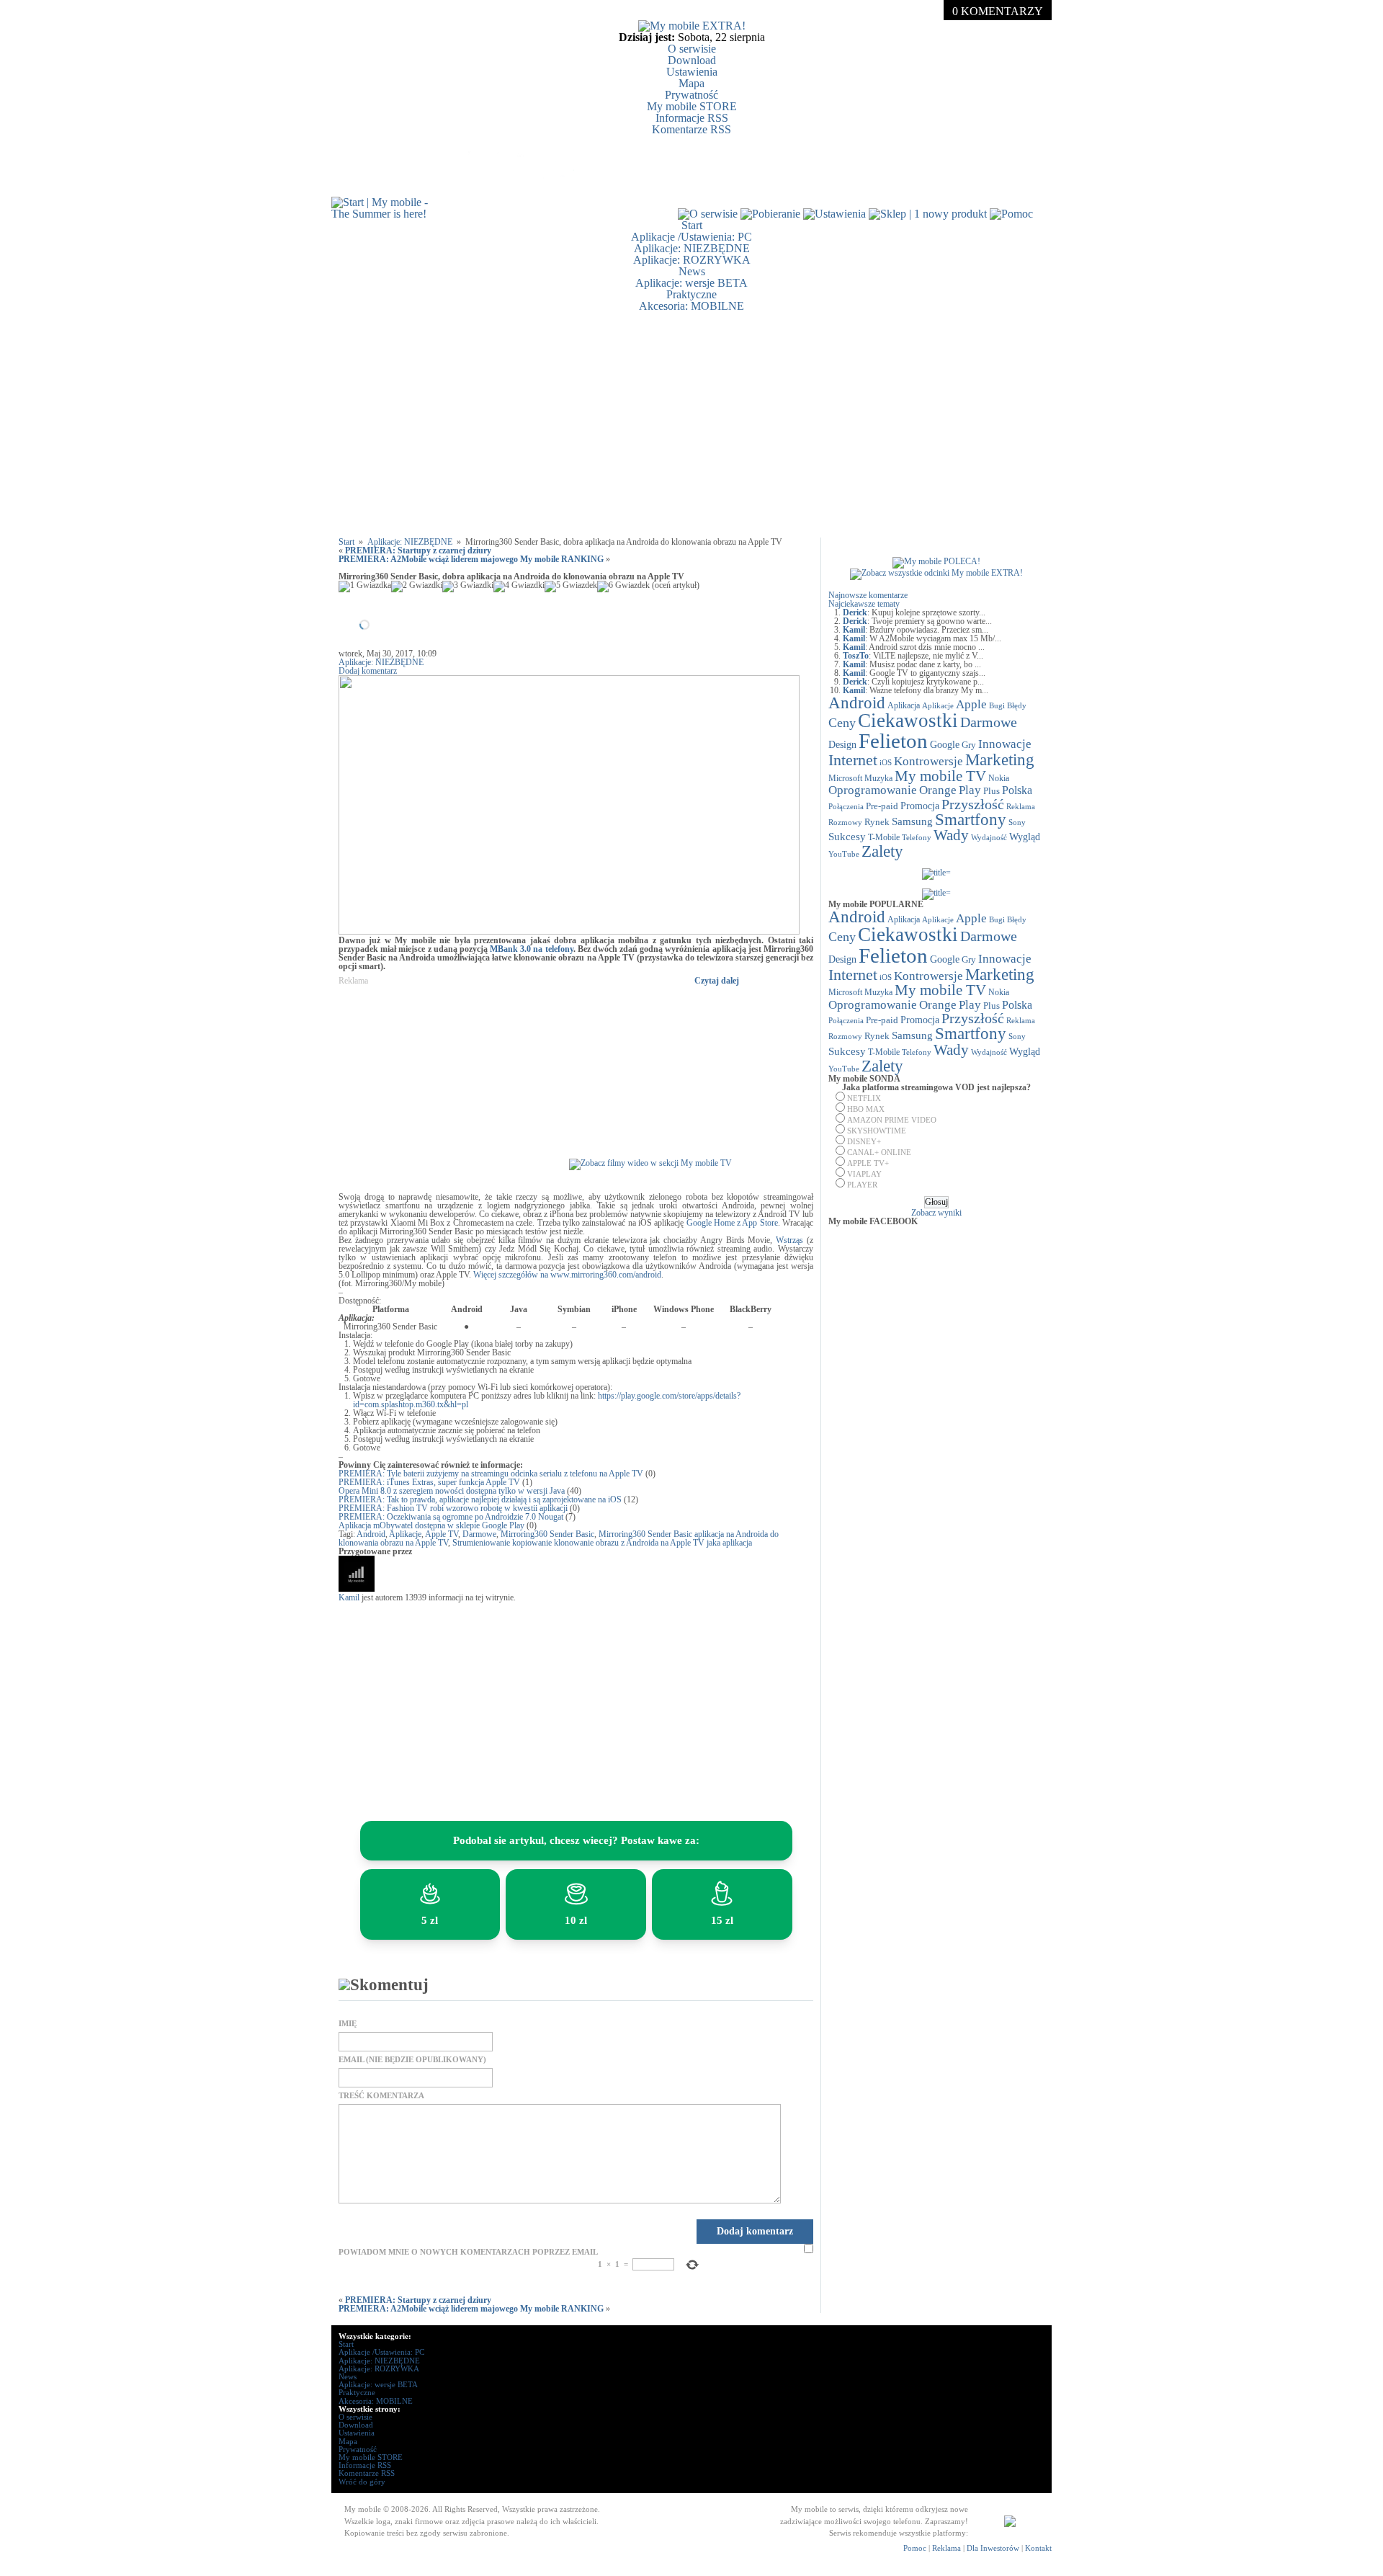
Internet (853, 760)
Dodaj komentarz (368, 671)
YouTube (844, 854)
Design (842, 745)
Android (371, 1534)
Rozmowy (845, 822)
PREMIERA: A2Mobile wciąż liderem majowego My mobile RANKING (471, 559)
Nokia (999, 778)
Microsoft (845, 778)
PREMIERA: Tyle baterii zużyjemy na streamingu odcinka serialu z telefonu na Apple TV (491, 1474)
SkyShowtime (877, 1131)
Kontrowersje (928, 761)
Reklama (1021, 806)
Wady (951, 835)
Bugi (997, 706)
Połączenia (846, 806)
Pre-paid (882, 806)
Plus (992, 791)
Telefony (917, 837)
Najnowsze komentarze (868, 595)
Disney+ (864, 1141)
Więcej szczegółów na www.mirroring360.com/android (567, 1275)
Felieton (893, 741)
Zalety (882, 851)
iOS (886, 763)
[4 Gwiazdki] (519, 587)
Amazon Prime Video (892, 1120)
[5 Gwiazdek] (571, 587)
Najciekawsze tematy (864, 604)
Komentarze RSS (691, 129)
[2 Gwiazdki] (417, 587)
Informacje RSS (692, 118)
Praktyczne (691, 294)
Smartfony (971, 819)
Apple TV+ (868, 1163)
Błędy (1017, 706)
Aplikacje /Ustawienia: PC (691, 237)
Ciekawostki (908, 721)
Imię (348, 2024)
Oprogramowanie (873, 790)
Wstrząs (789, 1240)
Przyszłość (973, 804)
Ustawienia (692, 72)
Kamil (349, 1597)
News (692, 271)
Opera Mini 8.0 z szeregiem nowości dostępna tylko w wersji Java (452, 1491)
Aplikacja (904, 705)
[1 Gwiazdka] (365, 587)
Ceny (842, 723)
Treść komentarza (381, 2096)
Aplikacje (405, 1534)
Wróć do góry (362, 2482)
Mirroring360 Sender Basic (547, 1534)
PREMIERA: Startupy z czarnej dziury (418, 551)
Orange (938, 790)
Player (862, 1185)
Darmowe (479, 1534)
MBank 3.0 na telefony (532, 949)
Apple (971, 704)
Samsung (912, 821)
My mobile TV (940, 776)
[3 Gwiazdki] (468, 587)
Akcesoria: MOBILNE (691, 306)
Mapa (691, 83)
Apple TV (442, 1534)
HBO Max (866, 1109)
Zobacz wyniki (936, 1213)
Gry (969, 745)
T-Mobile (884, 837)
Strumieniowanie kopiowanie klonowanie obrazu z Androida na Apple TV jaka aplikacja (602, 1543)
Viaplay (864, 1174)
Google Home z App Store (732, 1223)
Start (692, 225)
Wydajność (989, 837)
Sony (1017, 822)
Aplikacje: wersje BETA (691, 283)
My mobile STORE (692, 106)
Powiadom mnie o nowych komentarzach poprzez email (468, 2252)
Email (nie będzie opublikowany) (412, 2060)
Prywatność (691, 95)
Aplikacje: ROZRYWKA (692, 260)
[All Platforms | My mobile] (1010, 2524)
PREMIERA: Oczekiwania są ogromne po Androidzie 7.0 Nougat (451, 1517)
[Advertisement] (691, 424)
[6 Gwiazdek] (623, 587)
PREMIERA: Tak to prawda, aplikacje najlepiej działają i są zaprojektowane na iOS (480, 1499)
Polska (1017, 790)
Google (945, 745)
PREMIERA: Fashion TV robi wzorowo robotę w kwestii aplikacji (453, 1508)
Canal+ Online (879, 1152)
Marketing (1000, 759)
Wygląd (1025, 837)
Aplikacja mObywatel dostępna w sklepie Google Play (431, 1525)
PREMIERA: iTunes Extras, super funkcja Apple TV (429, 1482)
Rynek (877, 822)
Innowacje (1005, 744)
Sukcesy (847, 836)
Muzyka (878, 778)
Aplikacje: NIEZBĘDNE (692, 248)
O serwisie (692, 49)
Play (970, 790)
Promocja (920, 806)
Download (692, 60)
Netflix (864, 1098)
